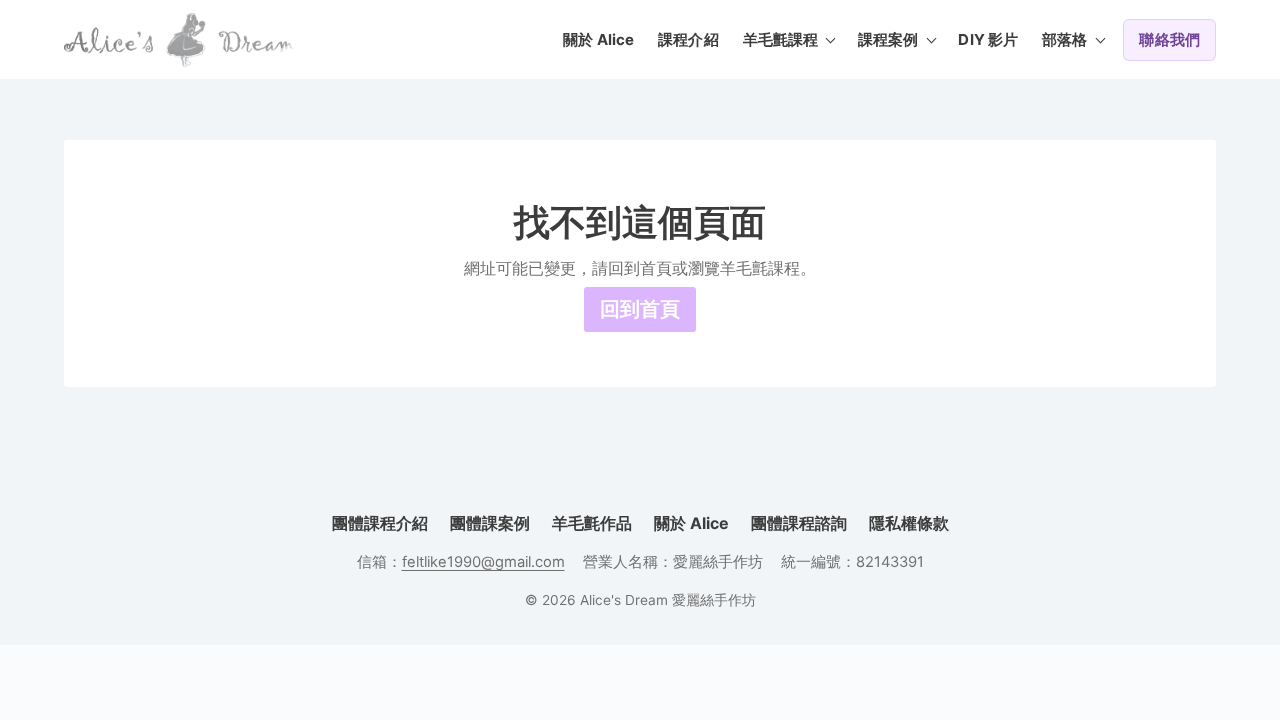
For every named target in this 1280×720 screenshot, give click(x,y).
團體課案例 (490, 523)
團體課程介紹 (380, 523)
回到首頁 (640, 309)
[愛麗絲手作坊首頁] (179, 40)
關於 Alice (598, 39)
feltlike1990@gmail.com (483, 562)
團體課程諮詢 (799, 523)
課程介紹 (688, 39)
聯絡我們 (1169, 39)
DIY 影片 (988, 39)
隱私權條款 (909, 523)
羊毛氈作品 (592, 523)
